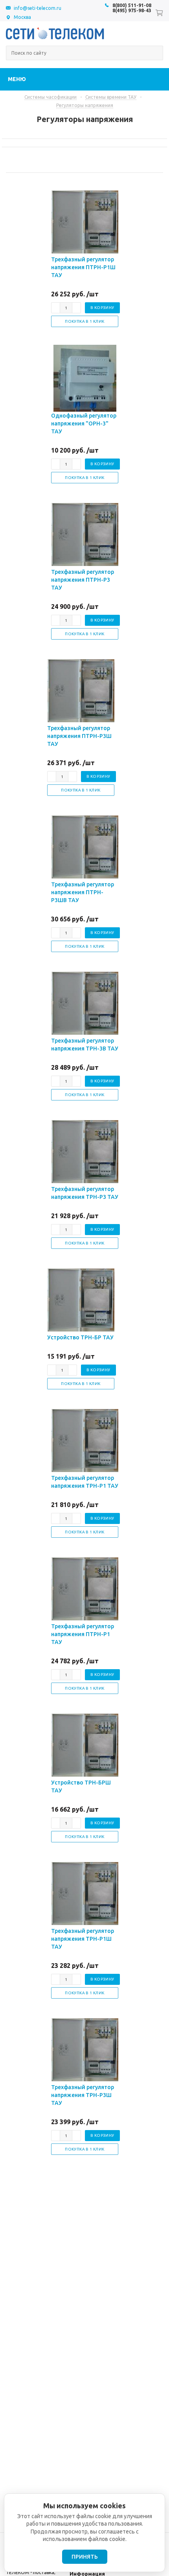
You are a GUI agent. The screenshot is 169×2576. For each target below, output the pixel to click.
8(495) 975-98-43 (132, 10)
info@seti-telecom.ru (38, 8)
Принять (85, 2557)
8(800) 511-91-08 (132, 5)
